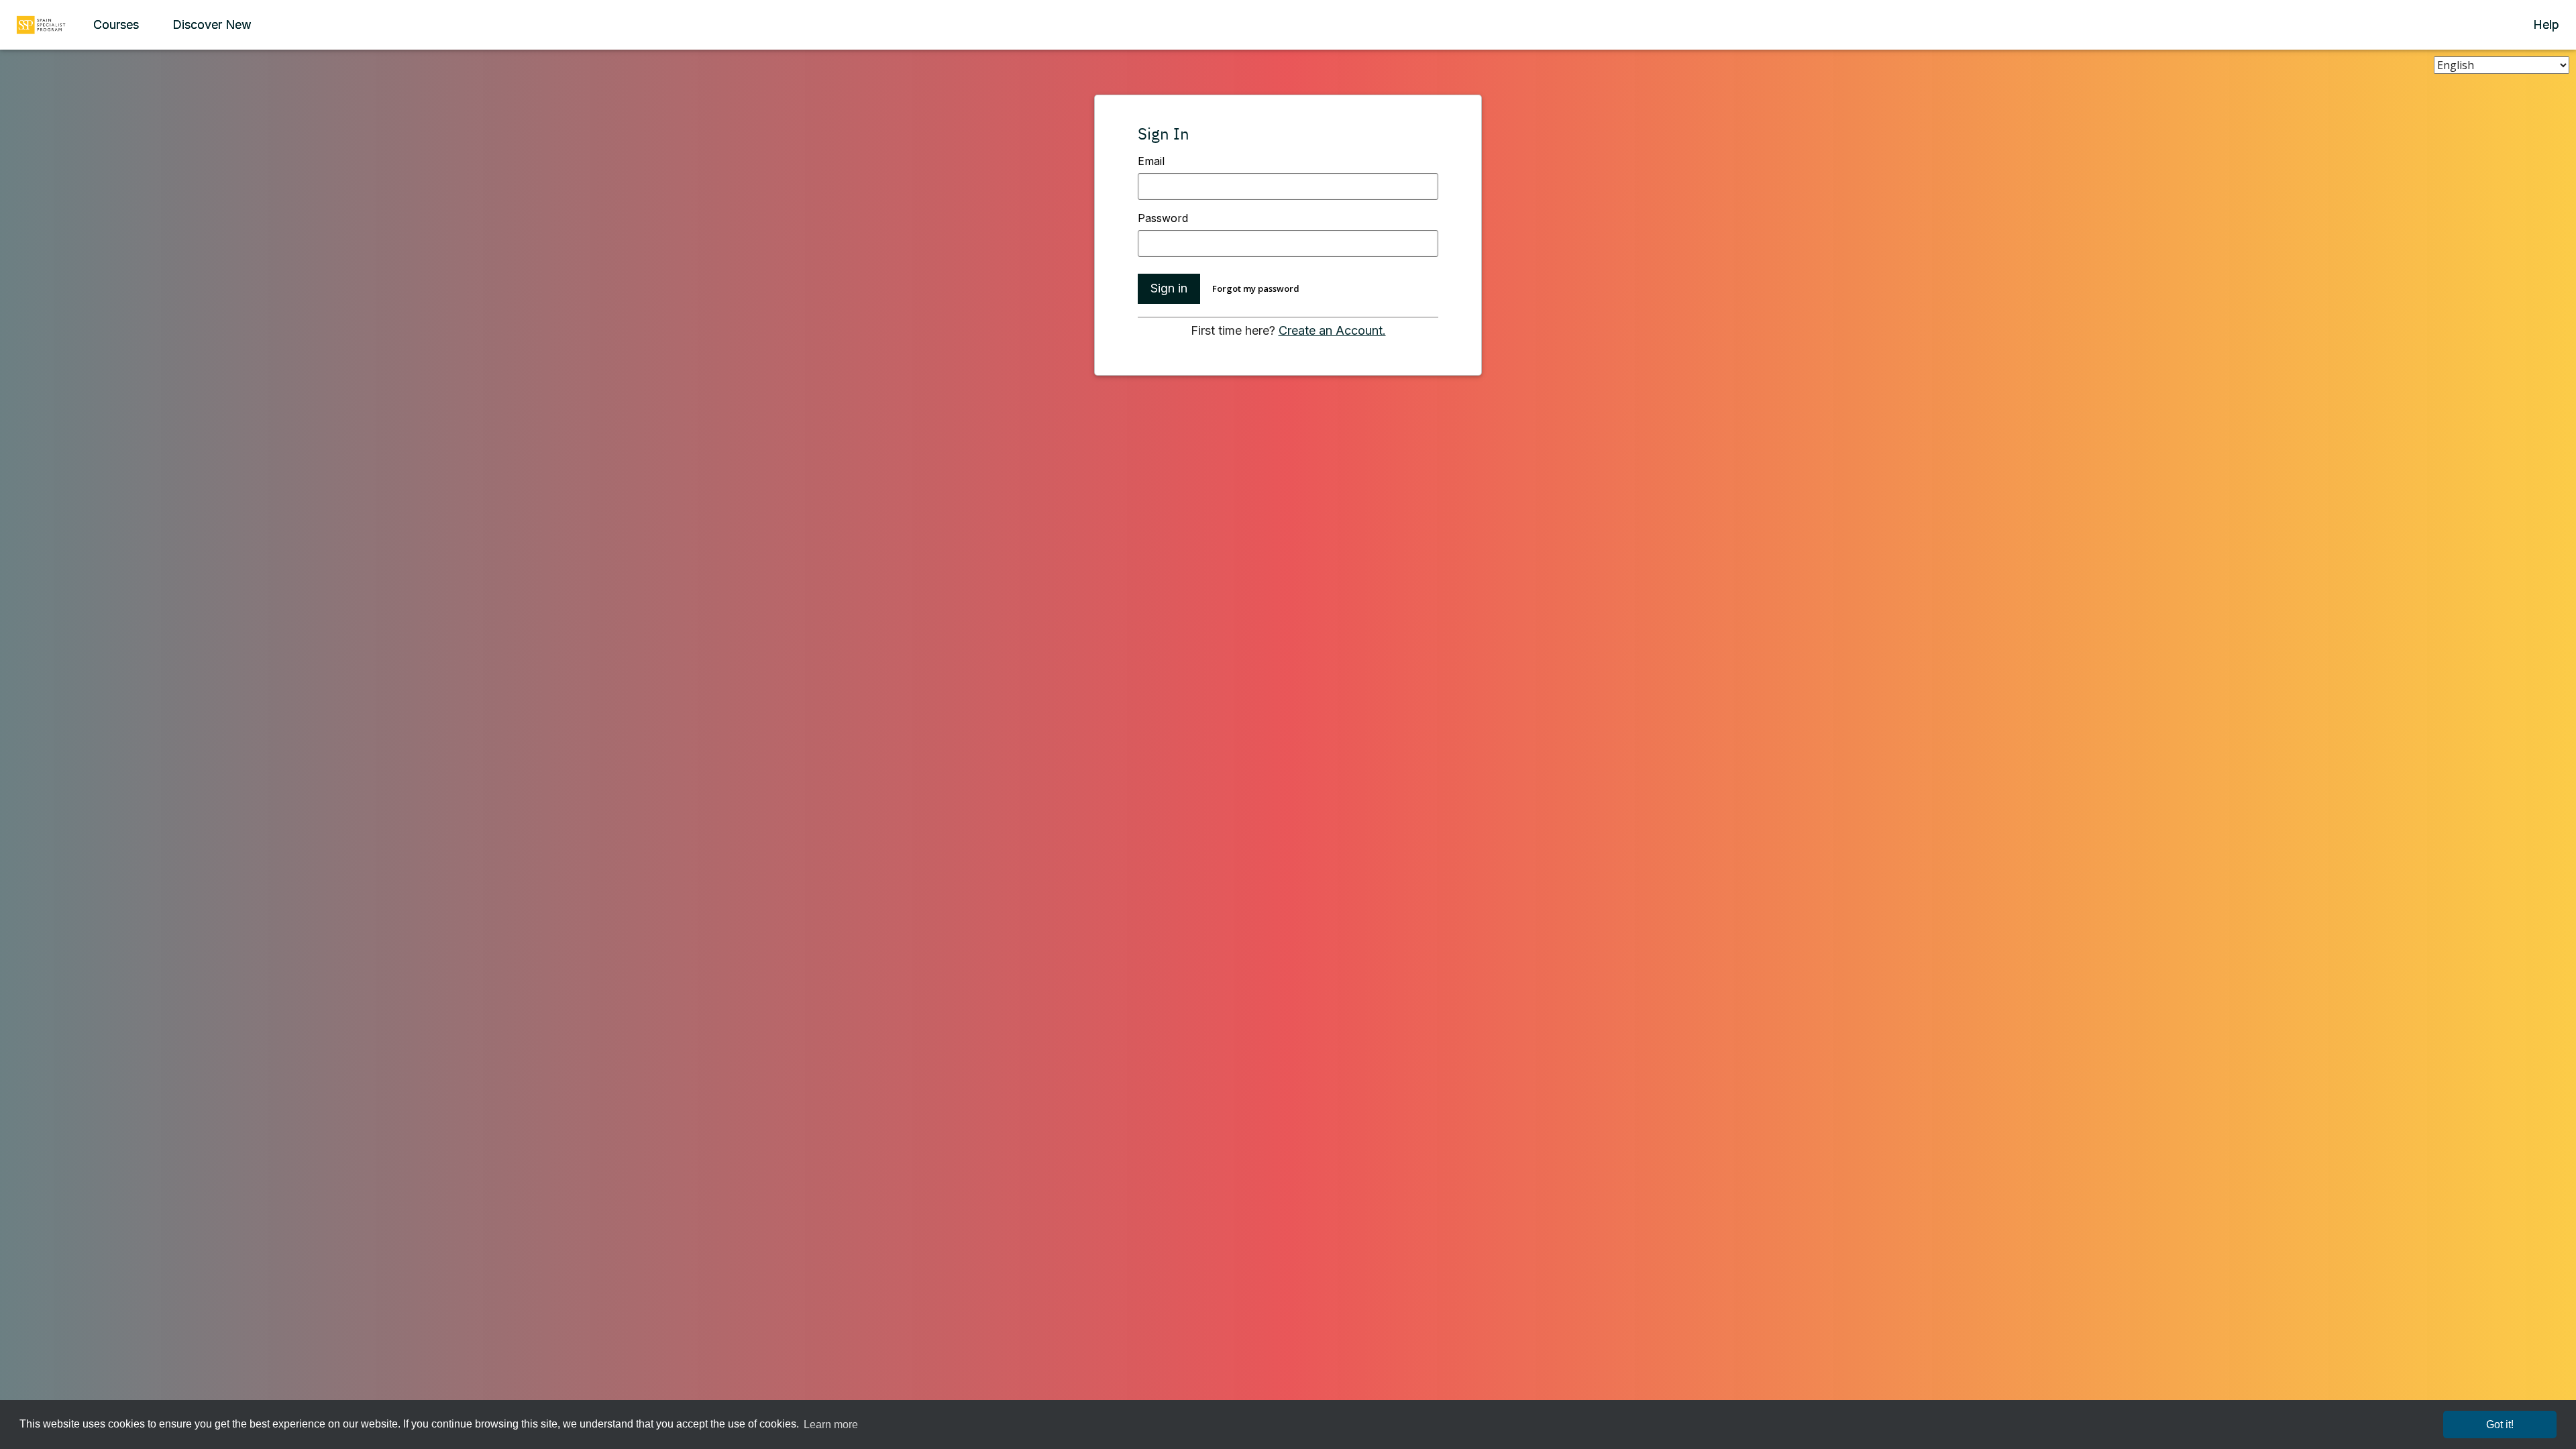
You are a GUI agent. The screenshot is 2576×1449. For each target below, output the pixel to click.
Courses (116, 24)
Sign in (1169, 288)
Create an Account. (1332, 330)
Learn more (831, 1425)
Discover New (212, 24)
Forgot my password (1256, 288)
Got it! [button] (2500, 1425)
